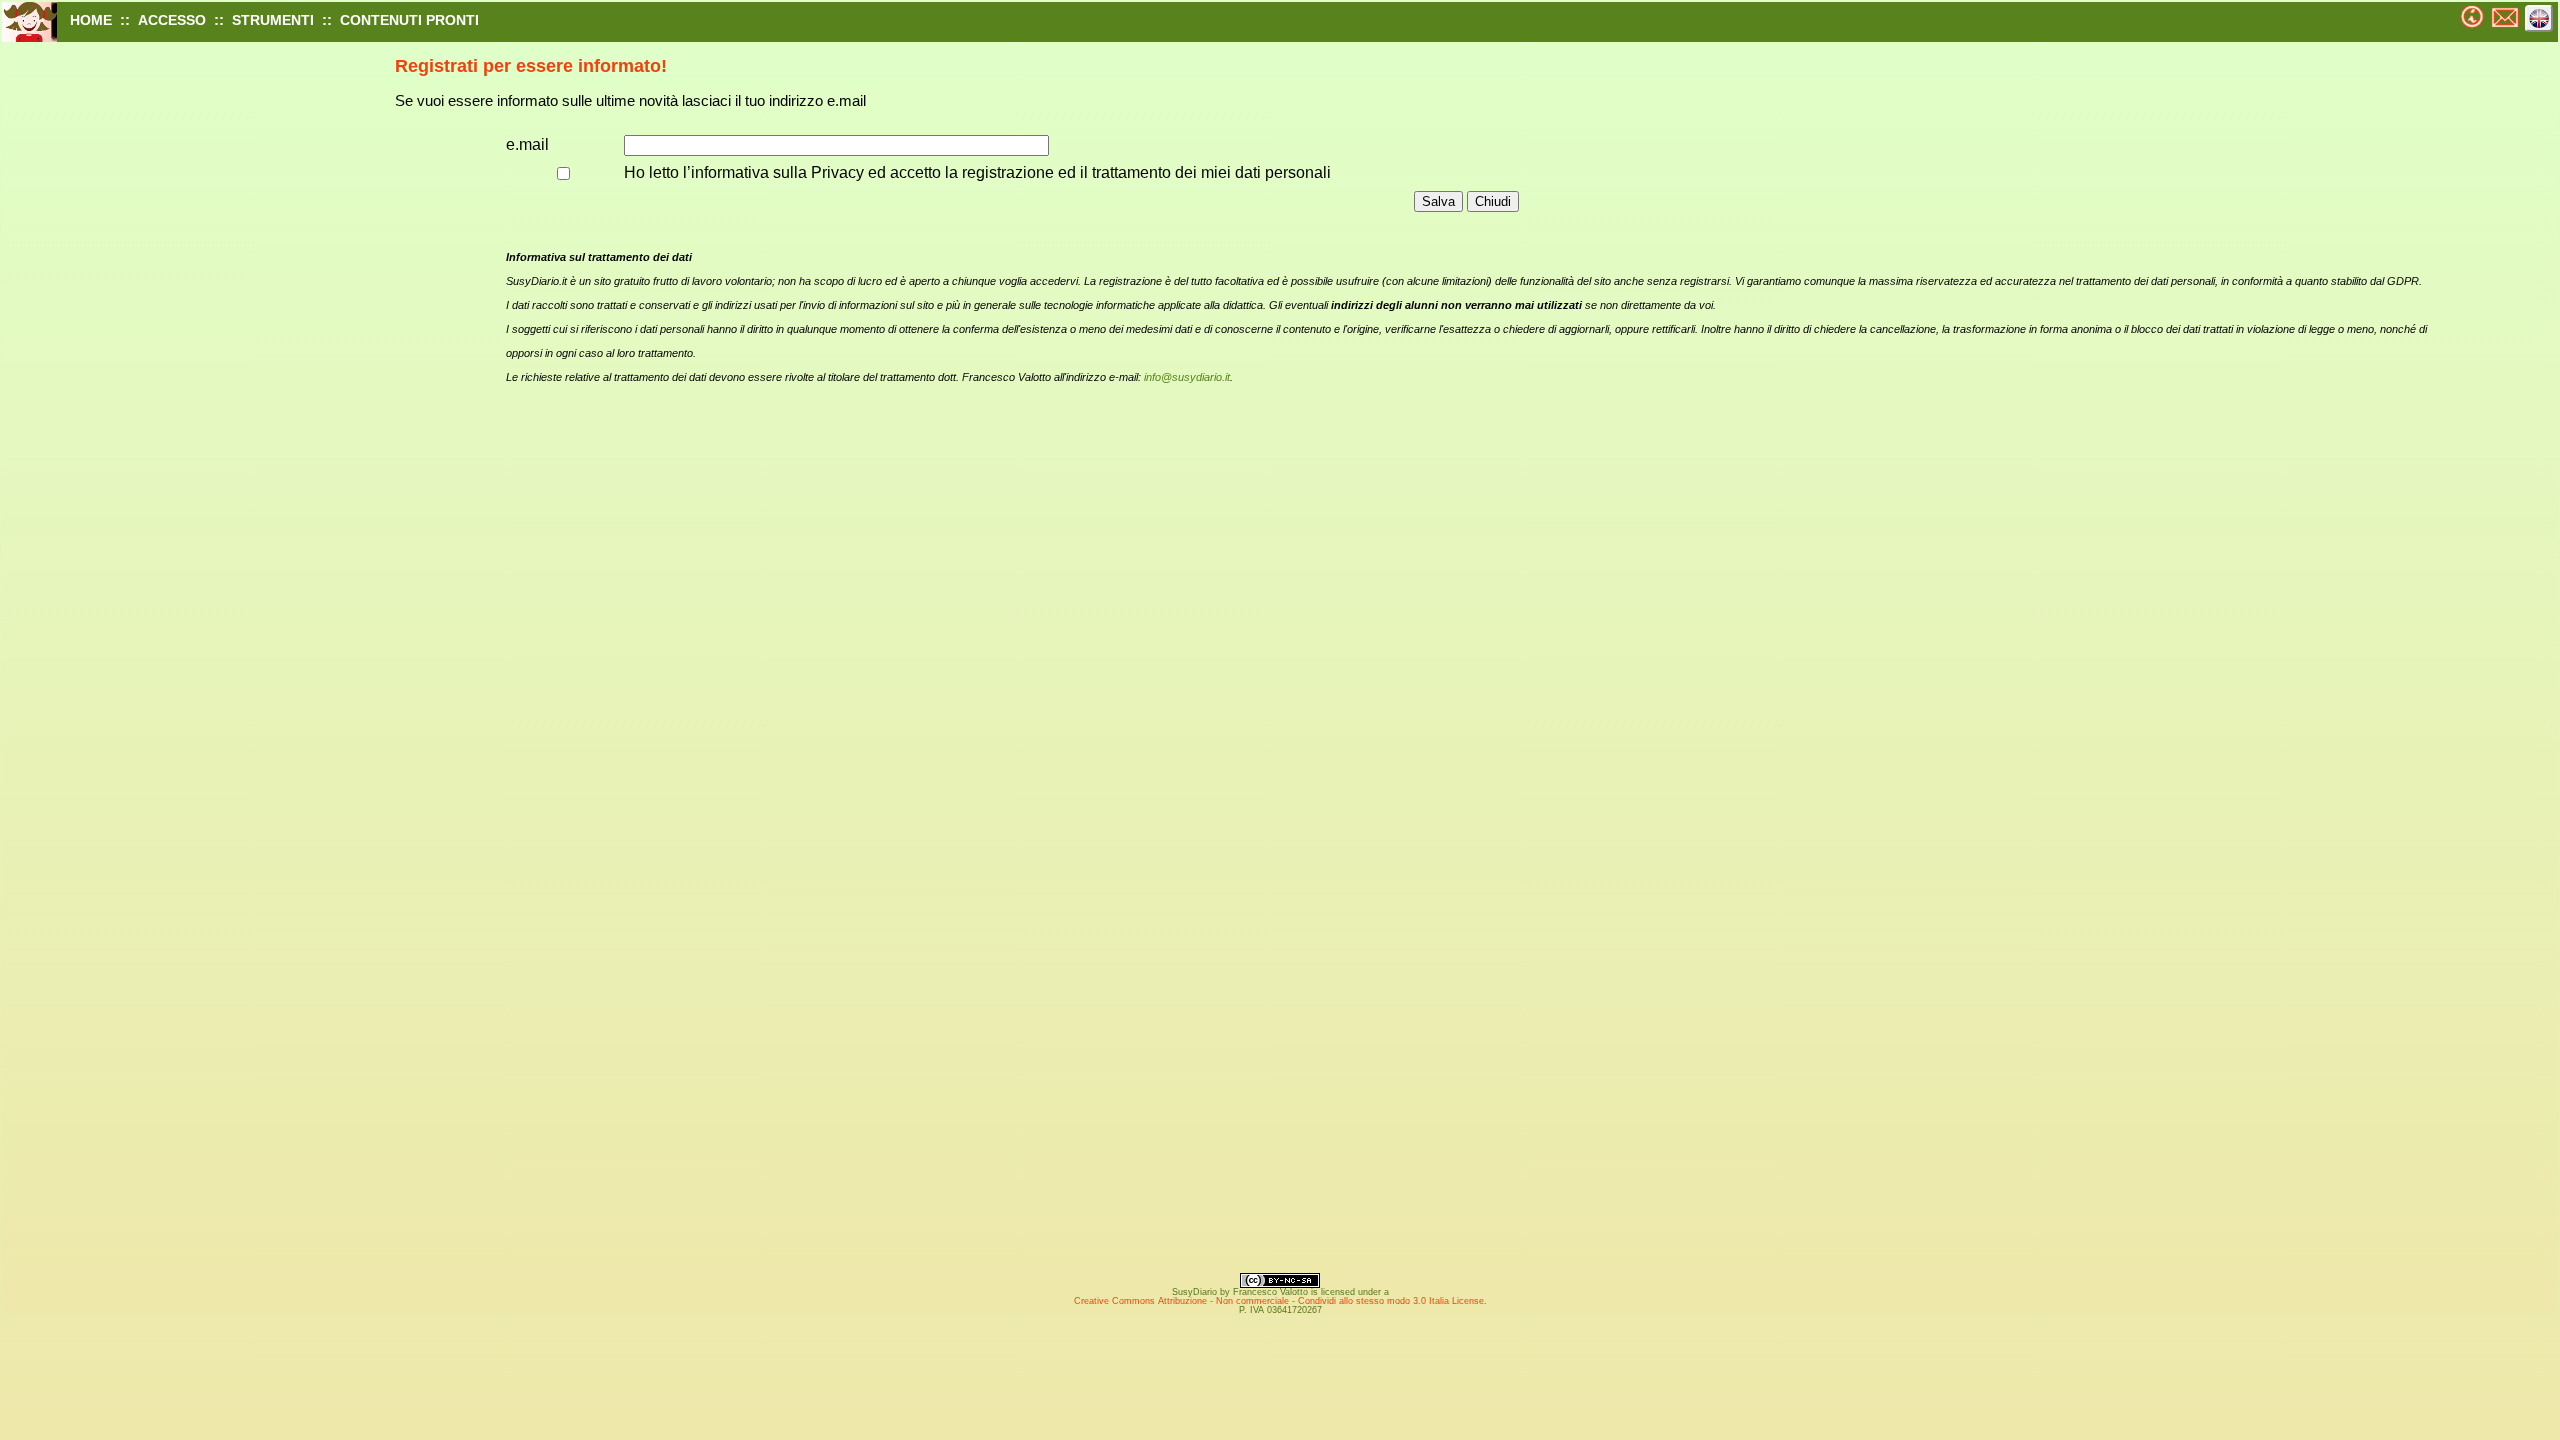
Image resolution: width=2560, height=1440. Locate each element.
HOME (91, 20)
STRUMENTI (273, 20)
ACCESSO (172, 20)
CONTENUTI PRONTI (409, 20)
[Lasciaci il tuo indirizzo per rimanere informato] (2473, 12)
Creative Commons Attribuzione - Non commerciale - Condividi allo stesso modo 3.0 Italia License (1279, 1301)
